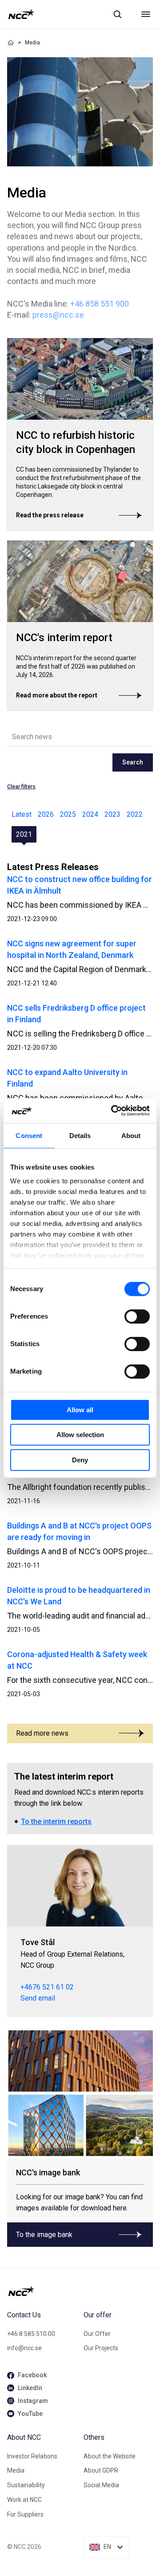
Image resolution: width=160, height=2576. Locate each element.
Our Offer (97, 2334)
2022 (135, 814)
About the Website (110, 2456)
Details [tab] (80, 1136)
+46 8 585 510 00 (31, 2334)
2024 (90, 814)
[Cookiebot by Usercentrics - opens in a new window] (113, 1111)
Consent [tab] (29, 1136)
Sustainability (26, 2485)
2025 (68, 814)
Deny (80, 1460)
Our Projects (101, 2348)
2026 (46, 814)
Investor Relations (32, 2456)
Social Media (101, 2485)
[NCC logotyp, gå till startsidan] (21, 14)
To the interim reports (56, 1822)
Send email (38, 1998)
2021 (24, 834)
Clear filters (21, 787)
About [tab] (131, 1136)
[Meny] (146, 14)
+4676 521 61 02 (47, 1987)
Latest (22, 814)
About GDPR (101, 2470)
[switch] (137, 1316)
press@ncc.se (58, 315)
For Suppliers (25, 2514)
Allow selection (80, 1435)
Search (133, 762)
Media (16, 2470)
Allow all (80, 1410)
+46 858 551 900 (100, 304)
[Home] (11, 43)
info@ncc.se (24, 2348)
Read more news (42, 1733)
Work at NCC (24, 2500)
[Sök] (117, 14)
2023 (112, 814)
